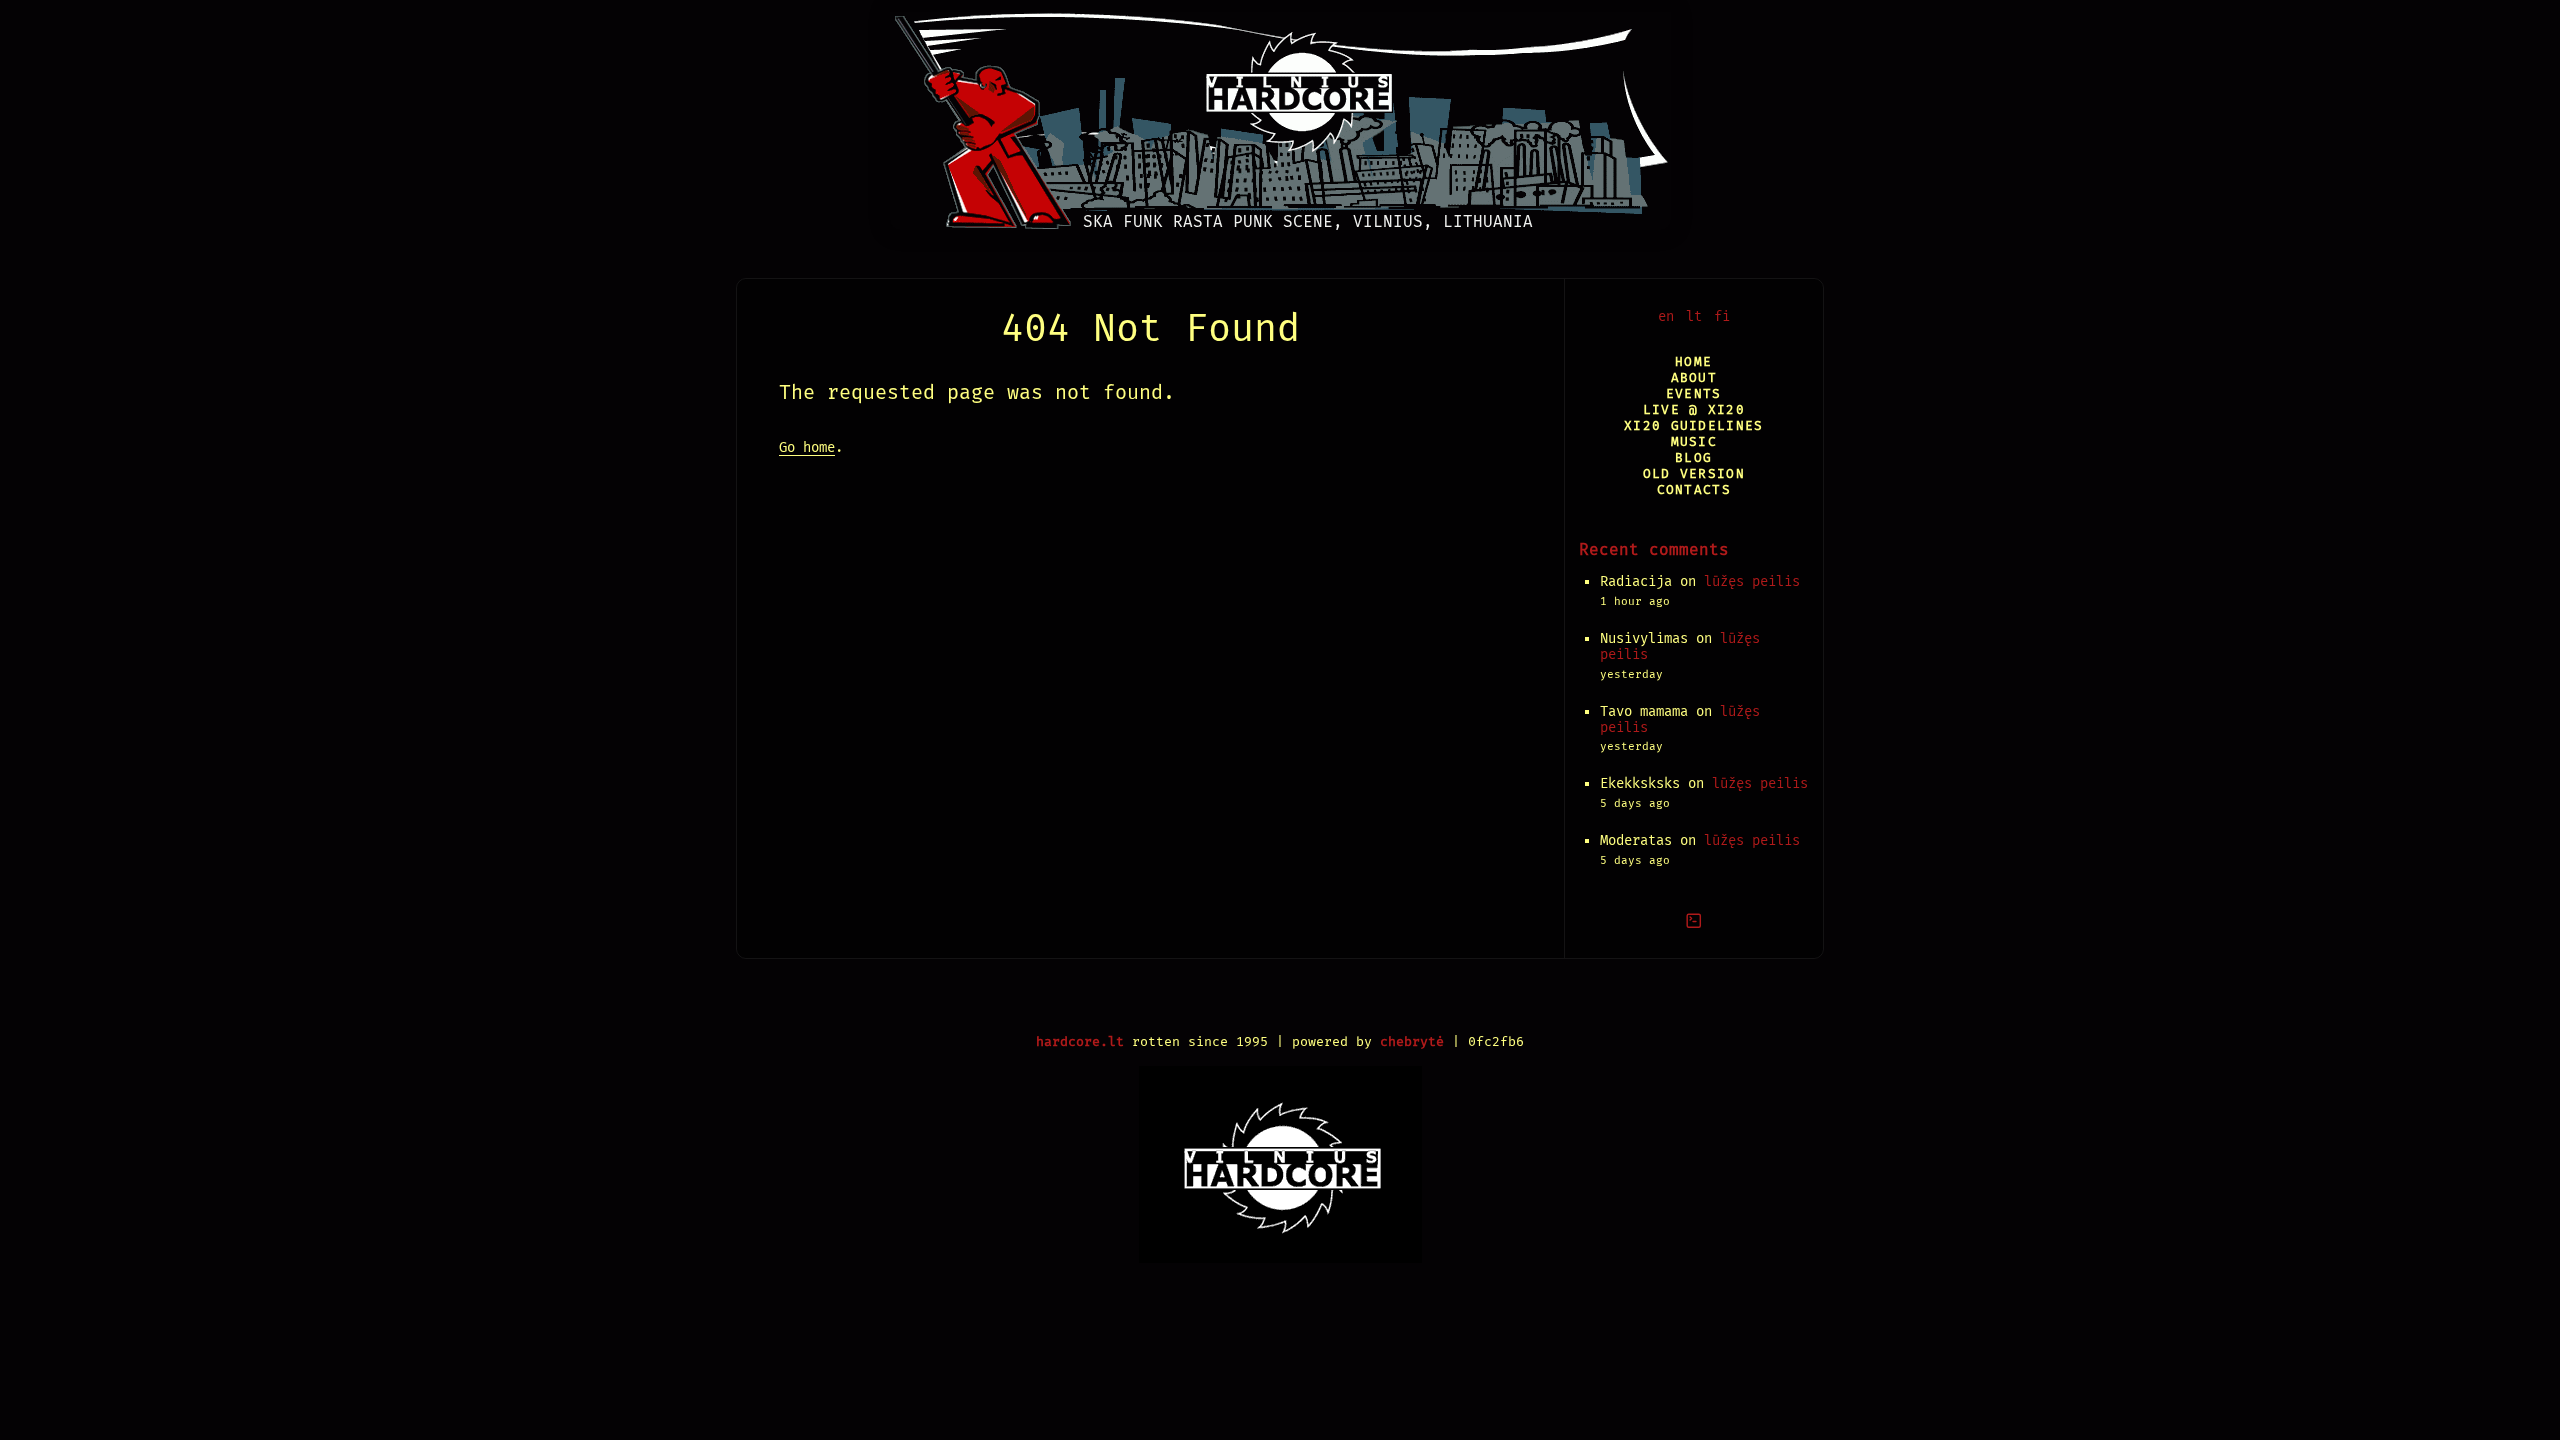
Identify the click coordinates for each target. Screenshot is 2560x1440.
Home (1693, 361)
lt (1694, 316)
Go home (807, 447)
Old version (1694, 473)
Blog (1693, 457)
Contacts (1694, 489)
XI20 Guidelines (1693, 425)
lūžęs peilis (1752, 581)
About (1694, 377)
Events (1694, 393)
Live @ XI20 (1694, 409)
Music (1694, 441)
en (1666, 316)
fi (1722, 316)
